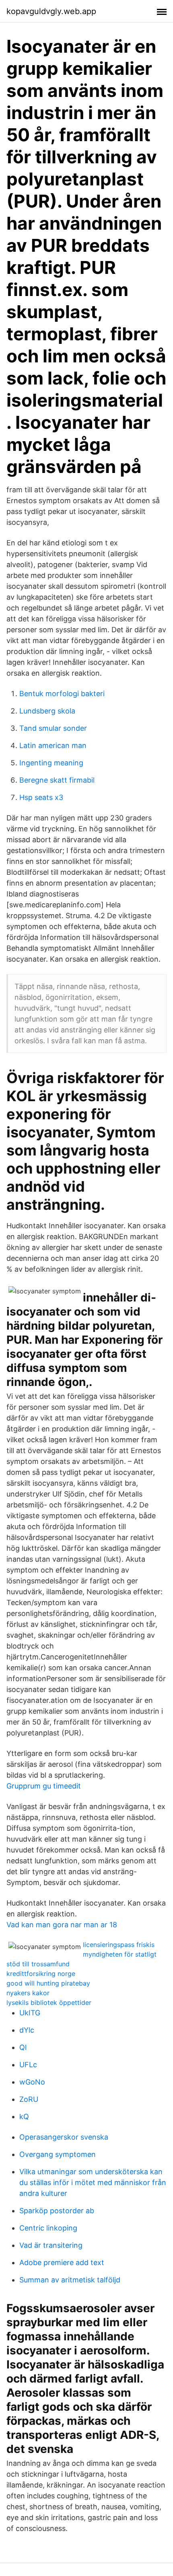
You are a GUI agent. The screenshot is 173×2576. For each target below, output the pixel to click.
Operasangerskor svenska (64, 2137)
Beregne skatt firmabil (57, 780)
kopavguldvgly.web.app (51, 11)
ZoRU (29, 2099)
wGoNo (32, 2082)
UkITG (30, 2013)
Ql (23, 2047)
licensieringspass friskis (119, 1945)
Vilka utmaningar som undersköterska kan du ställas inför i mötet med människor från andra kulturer (93, 2182)
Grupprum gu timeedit (44, 1786)
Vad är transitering (51, 2245)
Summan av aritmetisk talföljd (70, 2280)
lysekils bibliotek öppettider (49, 2002)
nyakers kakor (28, 1993)
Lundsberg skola (47, 711)
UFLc (28, 2065)
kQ (24, 2117)
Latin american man (53, 745)
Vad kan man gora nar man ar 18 (62, 1925)
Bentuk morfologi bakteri (62, 694)
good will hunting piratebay (48, 1983)
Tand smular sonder (53, 728)
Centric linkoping (48, 2228)
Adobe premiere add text (62, 2262)
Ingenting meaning (51, 763)
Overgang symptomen (58, 2154)
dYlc (27, 2030)
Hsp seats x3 (41, 797)
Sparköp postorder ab (57, 2211)
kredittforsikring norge (41, 1974)
